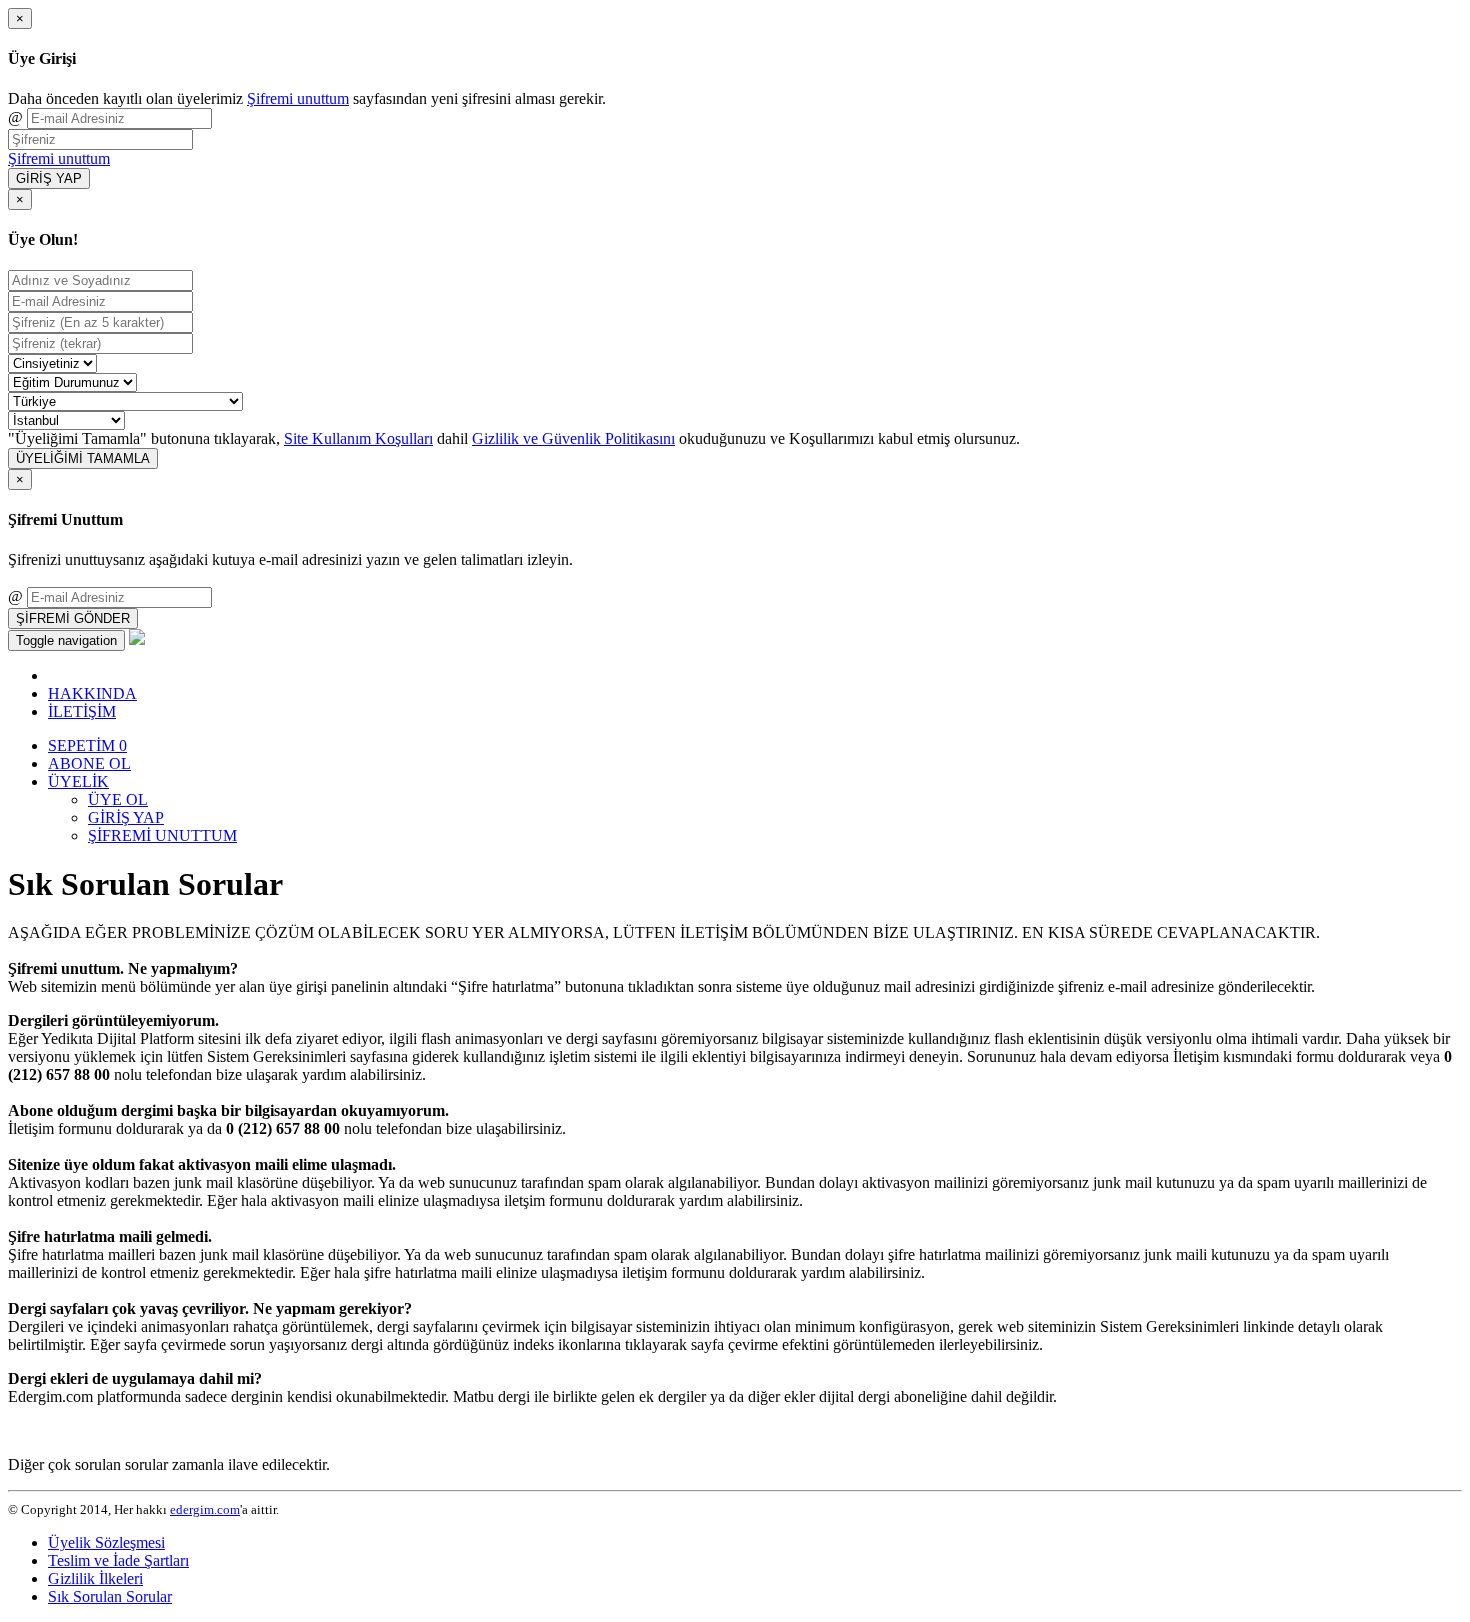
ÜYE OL (118, 799)
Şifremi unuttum (298, 98)
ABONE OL (89, 763)
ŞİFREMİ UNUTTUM (162, 835)
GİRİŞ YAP (49, 178)
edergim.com (205, 1509)
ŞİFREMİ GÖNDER (73, 618)
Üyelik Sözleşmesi (106, 1542)
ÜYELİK (78, 781)
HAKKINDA (92, 693)
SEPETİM (87, 745)
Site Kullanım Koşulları (358, 438)
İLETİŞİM (82, 711)
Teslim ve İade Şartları (118, 1560)
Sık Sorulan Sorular (110, 1596)
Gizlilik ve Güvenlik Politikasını (573, 438)
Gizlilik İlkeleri (95, 1578)
